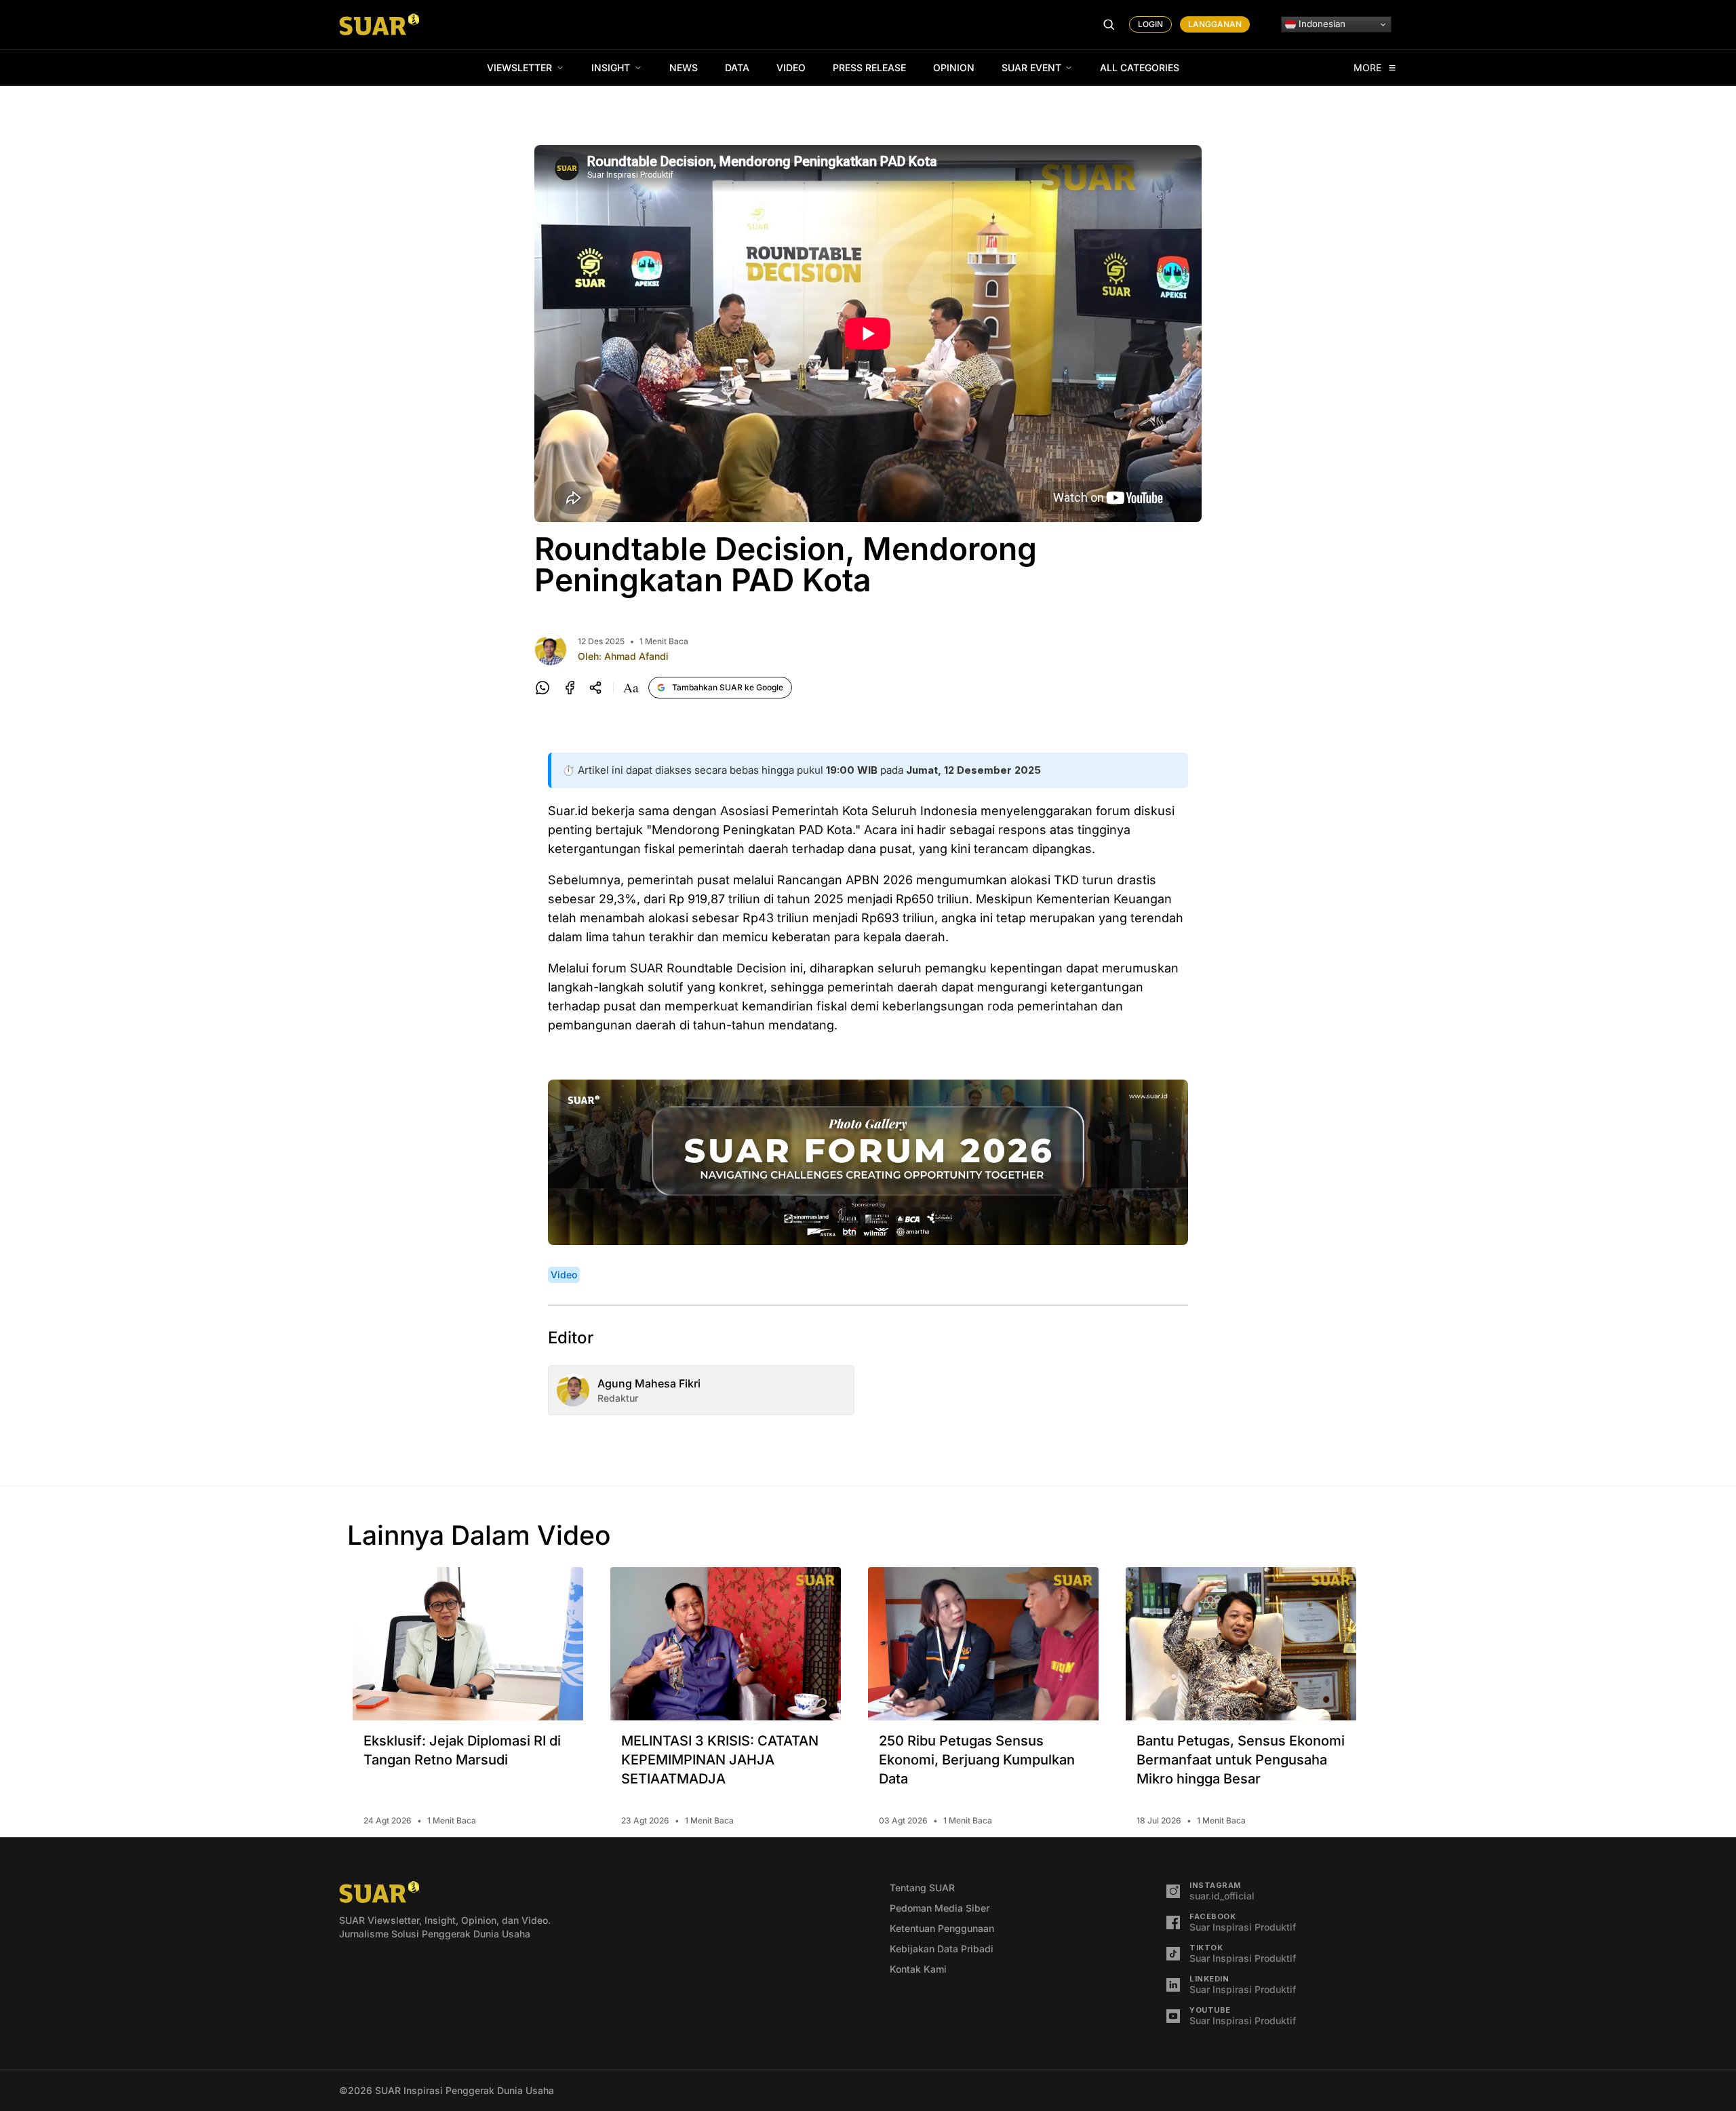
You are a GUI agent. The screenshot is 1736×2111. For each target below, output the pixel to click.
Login (1150, 24)
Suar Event (1031, 67)
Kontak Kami (918, 1969)
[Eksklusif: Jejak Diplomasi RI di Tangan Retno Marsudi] (468, 1644)
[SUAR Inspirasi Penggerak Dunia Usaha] (379, 24)
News (684, 67)
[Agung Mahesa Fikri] (573, 1390)
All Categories (1140, 67)
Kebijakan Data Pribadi (942, 1949)
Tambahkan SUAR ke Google (728, 687)
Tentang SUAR (922, 1888)
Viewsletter (519, 67)
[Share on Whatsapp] (542, 688)
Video (791, 67)
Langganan (1215, 24)
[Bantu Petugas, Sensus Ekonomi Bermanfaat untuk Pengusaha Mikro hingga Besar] (1241, 1644)
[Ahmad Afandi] (551, 650)
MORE (1368, 68)
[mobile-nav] (1109, 24)
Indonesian (1321, 24)
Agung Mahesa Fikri (649, 1383)
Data (737, 67)
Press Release (869, 67)
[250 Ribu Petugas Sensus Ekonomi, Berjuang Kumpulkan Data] (983, 1644)
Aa (631, 688)
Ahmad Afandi (636, 656)
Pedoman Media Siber (940, 1908)
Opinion (954, 67)
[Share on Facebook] (570, 688)
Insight (611, 67)
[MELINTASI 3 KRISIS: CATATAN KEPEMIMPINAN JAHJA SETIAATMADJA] (726, 1644)
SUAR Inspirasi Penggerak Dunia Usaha (465, 2090)
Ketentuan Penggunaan (942, 1928)
